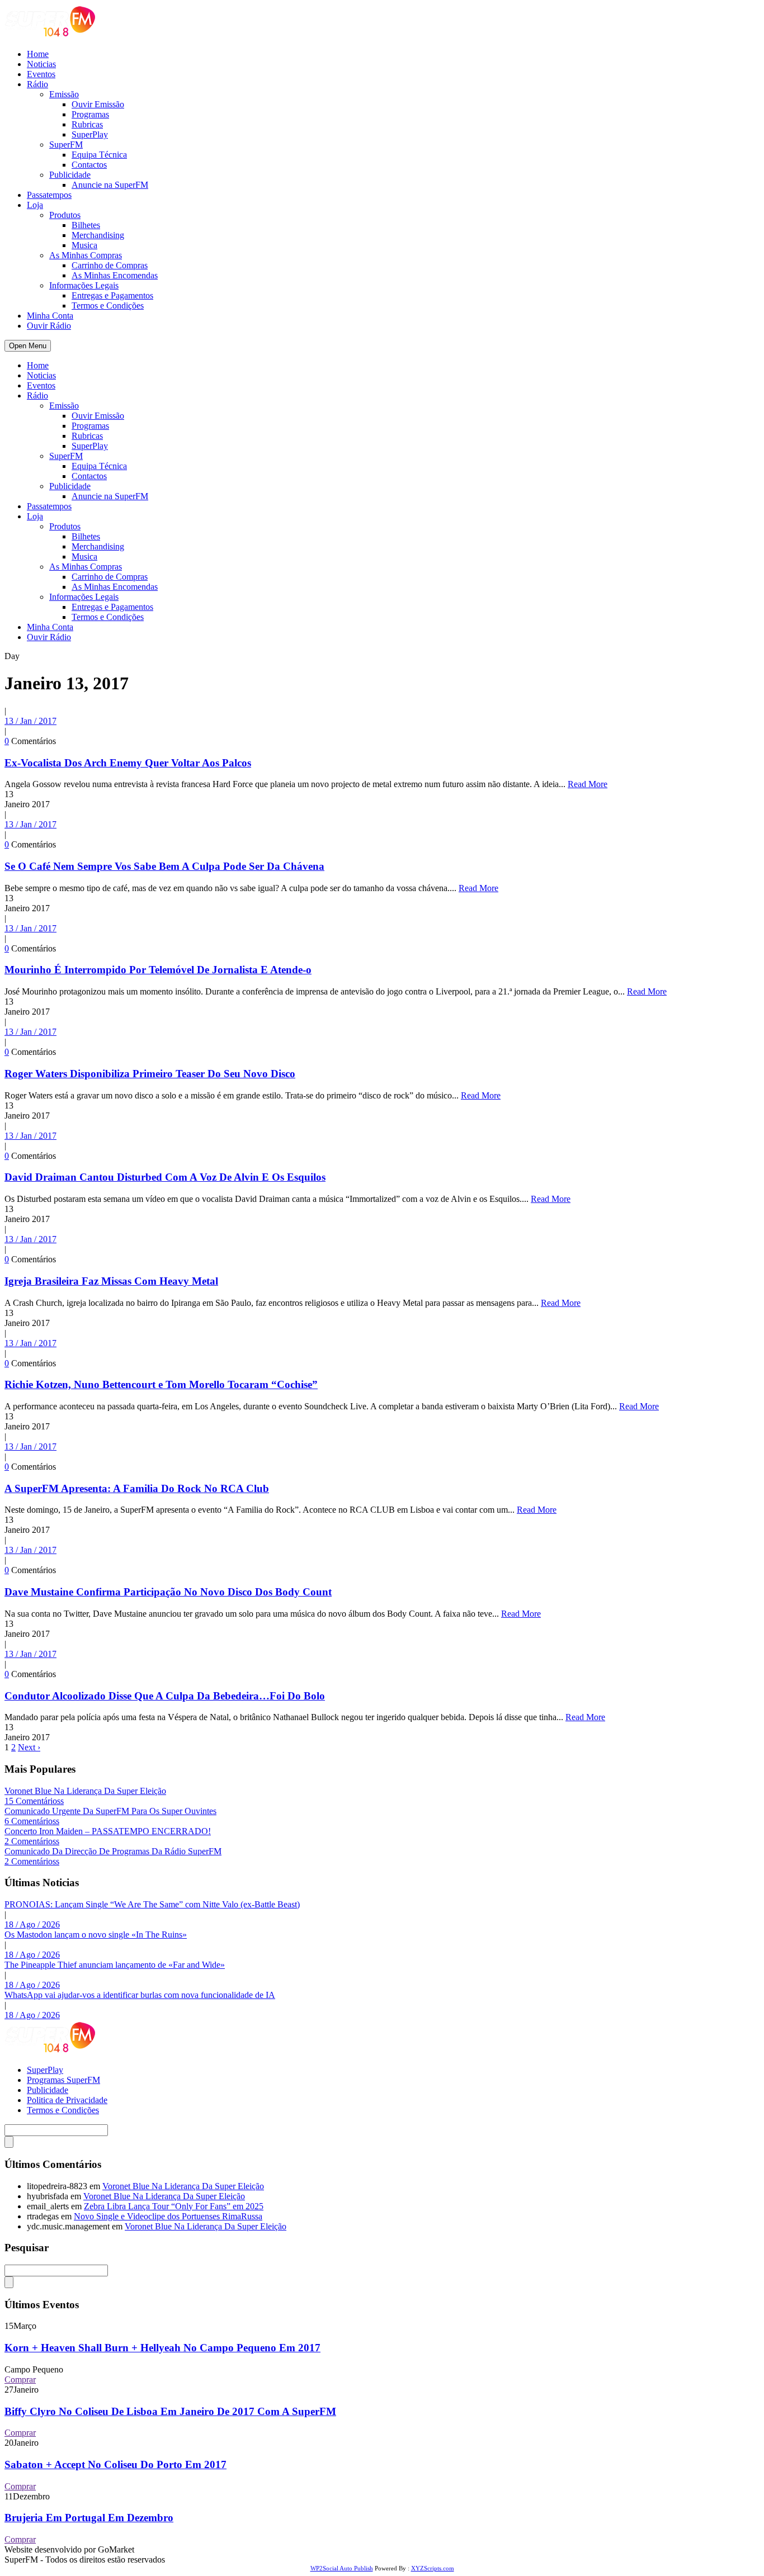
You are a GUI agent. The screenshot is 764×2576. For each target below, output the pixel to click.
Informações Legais (84, 285)
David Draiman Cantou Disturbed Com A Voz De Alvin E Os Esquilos (165, 1177)
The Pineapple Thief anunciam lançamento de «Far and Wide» (115, 1965)
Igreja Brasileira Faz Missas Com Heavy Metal (111, 1281)
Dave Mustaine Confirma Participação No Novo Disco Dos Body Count (168, 1592)
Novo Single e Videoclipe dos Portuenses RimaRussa (168, 2216)
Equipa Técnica (99, 155)
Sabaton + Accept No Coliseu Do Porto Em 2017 (115, 2464)
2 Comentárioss (32, 1841)
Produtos (65, 215)
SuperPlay (90, 134)
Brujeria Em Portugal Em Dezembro (89, 2518)
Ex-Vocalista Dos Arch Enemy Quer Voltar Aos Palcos (128, 763)
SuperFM (66, 145)
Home (38, 54)
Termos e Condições (108, 306)
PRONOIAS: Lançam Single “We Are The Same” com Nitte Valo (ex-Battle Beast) (152, 1904)
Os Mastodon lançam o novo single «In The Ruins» (96, 1935)
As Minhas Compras (86, 255)
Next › (29, 1747)
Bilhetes (86, 225)
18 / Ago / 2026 (32, 1924)
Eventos (41, 74)
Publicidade (70, 175)
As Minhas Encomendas (115, 275)
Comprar (20, 2380)
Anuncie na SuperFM (110, 185)
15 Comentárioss (34, 1801)
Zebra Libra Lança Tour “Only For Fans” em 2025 (174, 2206)
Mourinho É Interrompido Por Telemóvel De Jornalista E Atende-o (158, 970)
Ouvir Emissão (98, 104)
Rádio (37, 84)
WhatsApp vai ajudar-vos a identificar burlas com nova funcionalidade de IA (140, 1995)
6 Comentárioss (32, 1821)
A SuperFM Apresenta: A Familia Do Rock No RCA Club (137, 1488)
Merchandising (98, 235)
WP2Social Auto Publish (342, 2568)
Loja (35, 205)
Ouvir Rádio (49, 326)
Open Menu (28, 346)
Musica (84, 245)
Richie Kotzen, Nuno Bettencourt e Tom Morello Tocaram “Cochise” (161, 1384)
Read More (588, 784)
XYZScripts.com (433, 2568)
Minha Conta (50, 316)
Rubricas (87, 124)
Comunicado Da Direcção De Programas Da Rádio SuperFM (113, 1851)
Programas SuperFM (63, 2080)
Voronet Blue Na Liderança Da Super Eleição (85, 1791)
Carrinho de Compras (110, 265)
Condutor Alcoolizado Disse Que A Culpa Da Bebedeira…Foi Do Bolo (165, 1696)
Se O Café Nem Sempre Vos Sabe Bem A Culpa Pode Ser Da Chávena (164, 866)
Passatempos (49, 195)
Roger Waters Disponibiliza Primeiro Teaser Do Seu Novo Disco (150, 1074)
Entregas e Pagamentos (112, 295)
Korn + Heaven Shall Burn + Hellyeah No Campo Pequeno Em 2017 (162, 2348)
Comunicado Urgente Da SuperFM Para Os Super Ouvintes (110, 1811)
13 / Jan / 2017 (30, 721)
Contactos (89, 165)
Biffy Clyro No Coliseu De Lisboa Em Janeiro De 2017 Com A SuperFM (170, 2411)
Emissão (64, 94)
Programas (90, 114)
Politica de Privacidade (67, 2100)
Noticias (41, 64)
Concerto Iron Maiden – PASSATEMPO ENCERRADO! (108, 1831)
